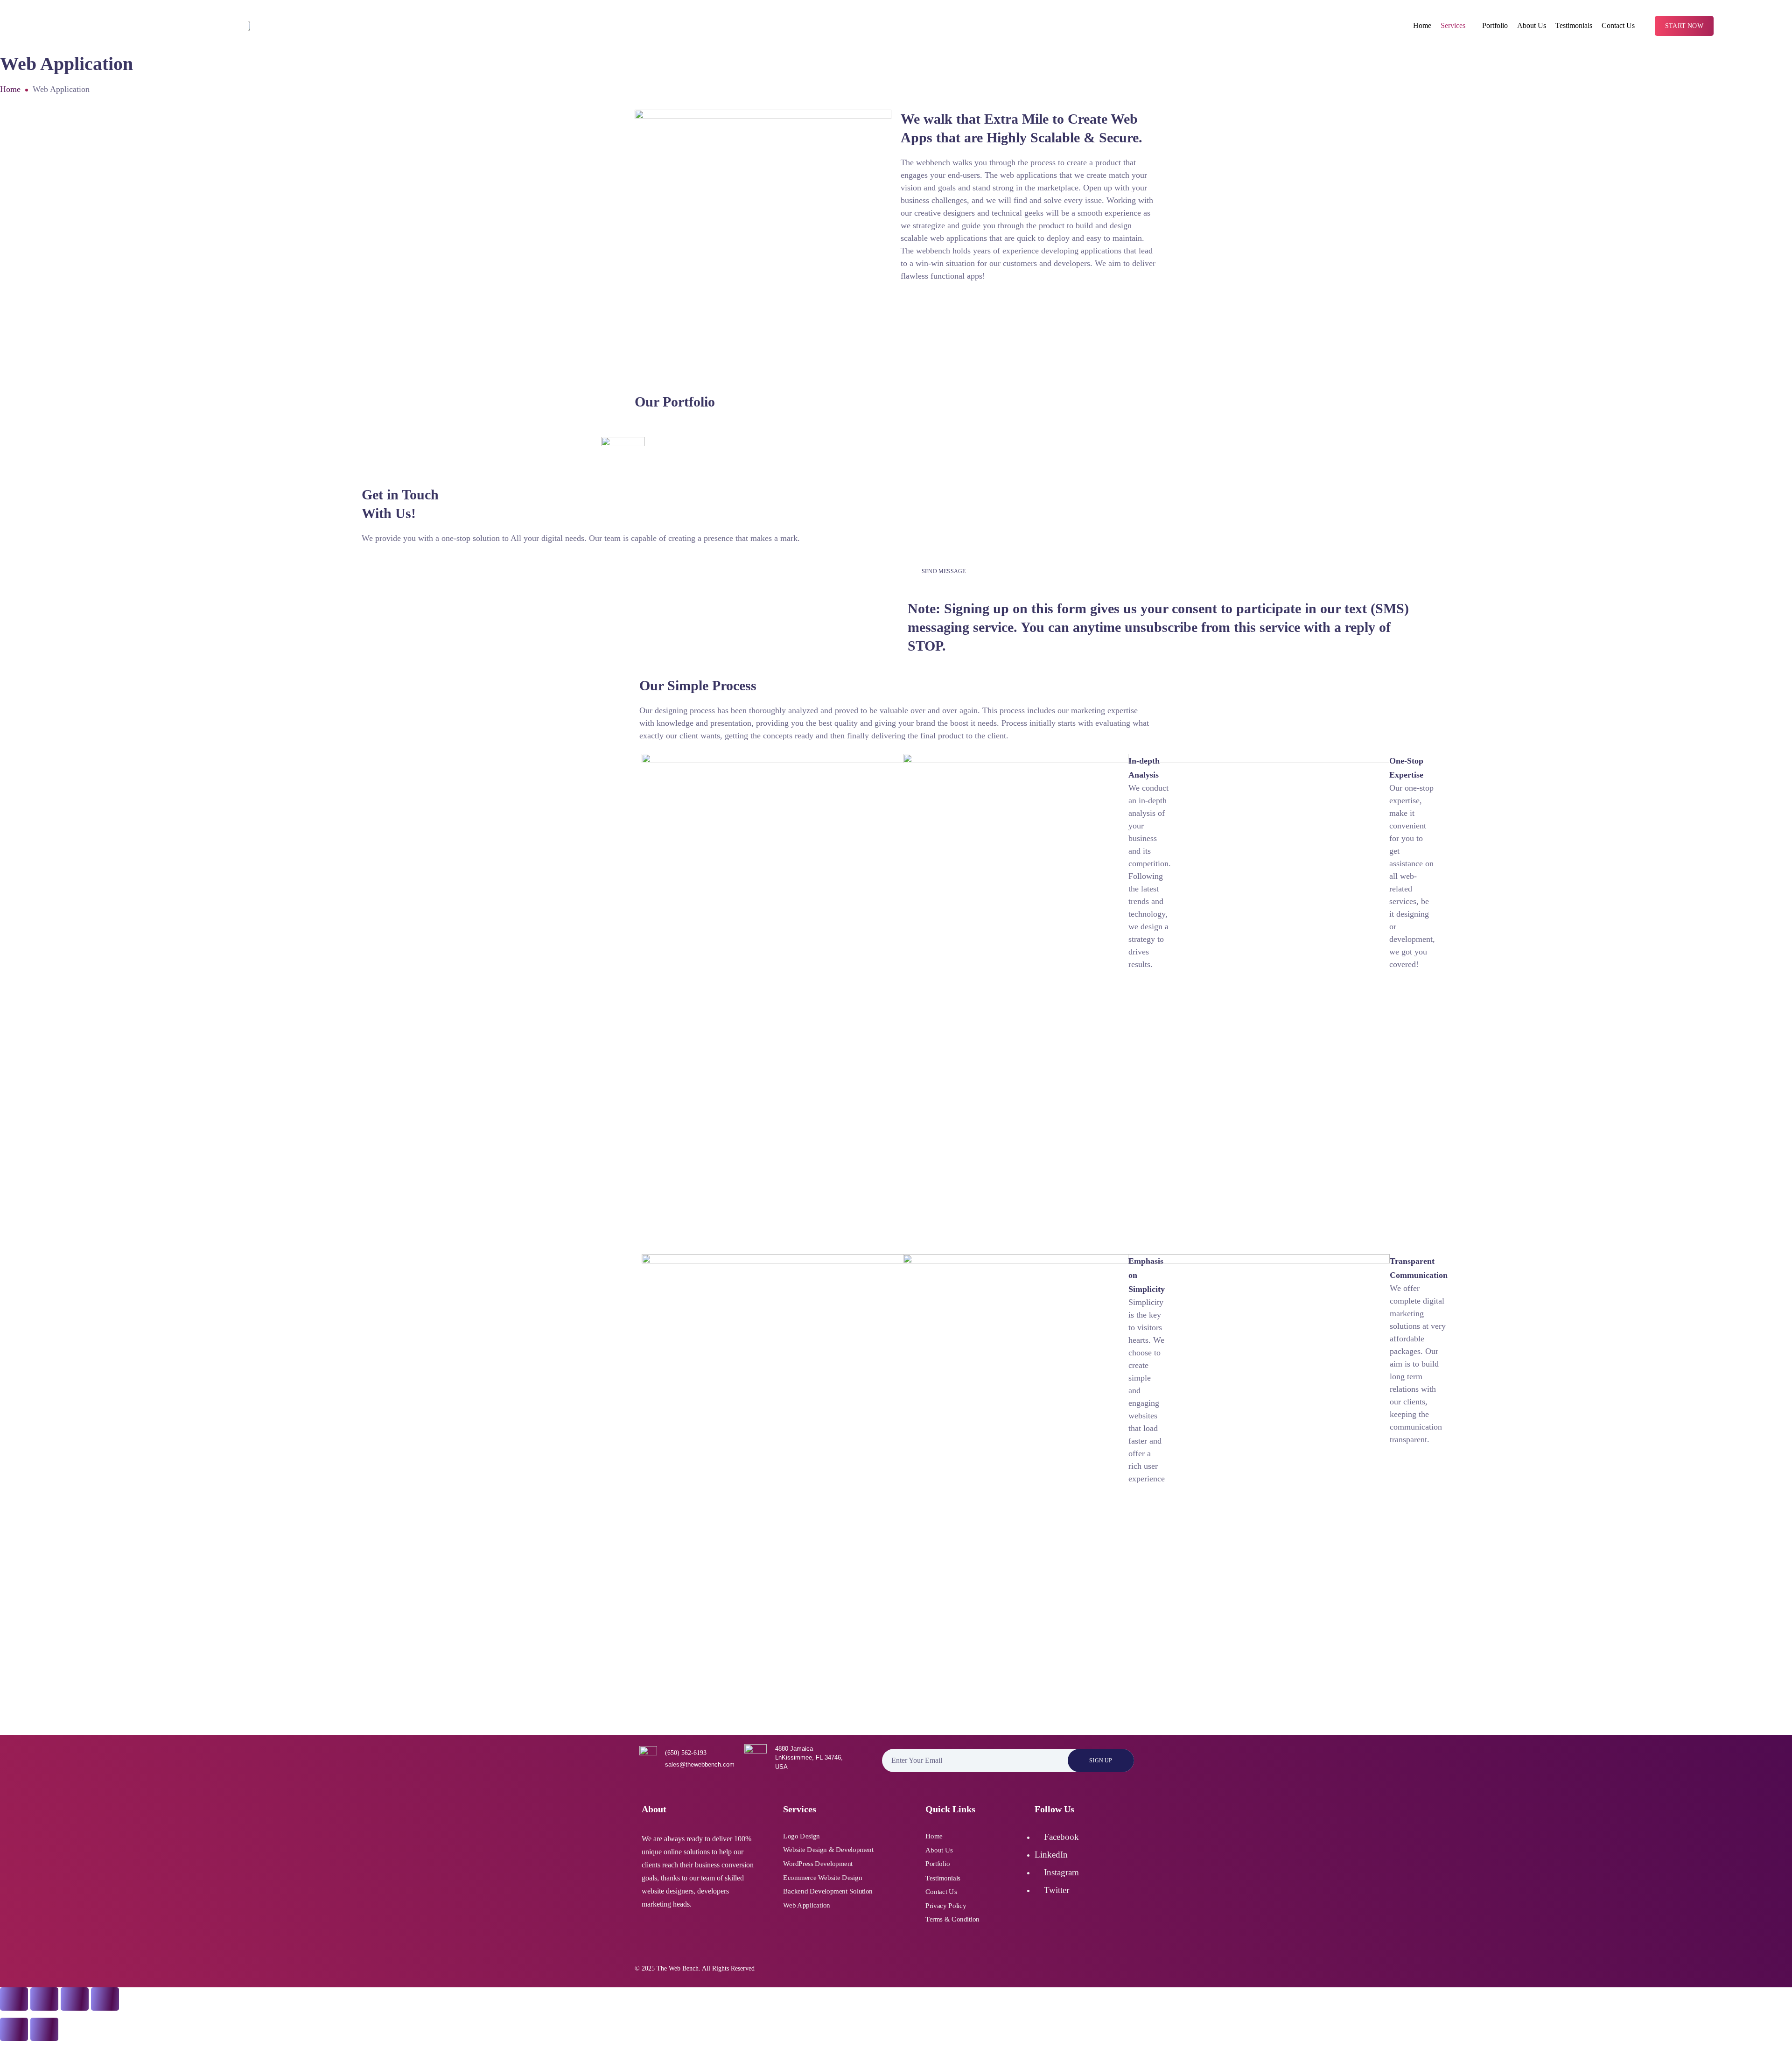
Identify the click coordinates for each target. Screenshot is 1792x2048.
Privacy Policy (946, 1905)
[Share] (75, 1999)
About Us (1532, 25)
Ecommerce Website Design (822, 1877)
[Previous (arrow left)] (14, 2029)
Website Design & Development (828, 1850)
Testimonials (1574, 25)
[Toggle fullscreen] (44, 1999)
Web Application (807, 1905)
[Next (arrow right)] (44, 2029)
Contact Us (1618, 25)
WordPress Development (818, 1864)
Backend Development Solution (828, 1891)
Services (1453, 25)
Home (1422, 25)
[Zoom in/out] (14, 1999)
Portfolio (1495, 25)
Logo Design (801, 1836)
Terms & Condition (952, 1919)
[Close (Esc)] (105, 1999)
